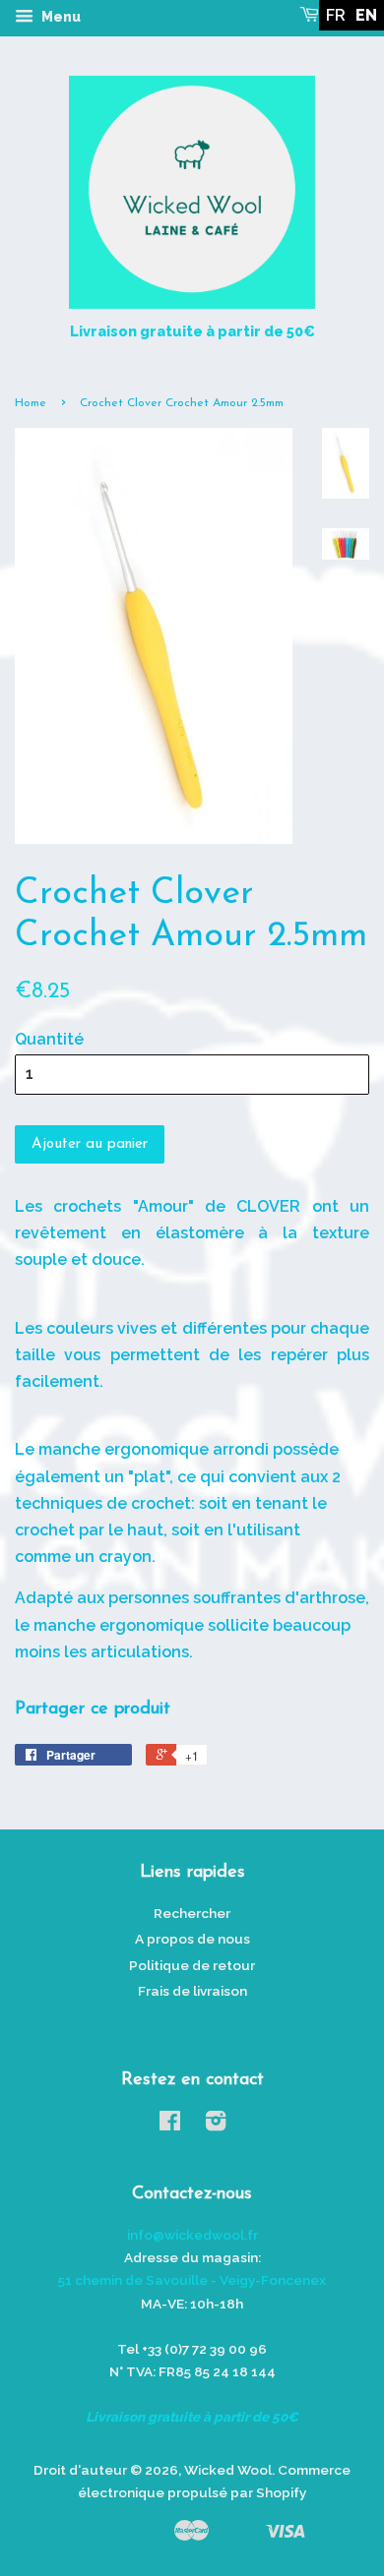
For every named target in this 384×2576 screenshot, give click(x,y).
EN (366, 15)
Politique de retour (192, 1965)
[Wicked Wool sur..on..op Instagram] (216, 2125)
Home (31, 403)
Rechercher (192, 1913)
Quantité (49, 1039)
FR (336, 15)
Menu (60, 17)
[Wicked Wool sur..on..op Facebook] (170, 2125)
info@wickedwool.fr (192, 2235)
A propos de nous (192, 1939)
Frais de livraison (192, 1991)
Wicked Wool (228, 2470)
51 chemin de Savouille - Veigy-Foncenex (192, 2280)
